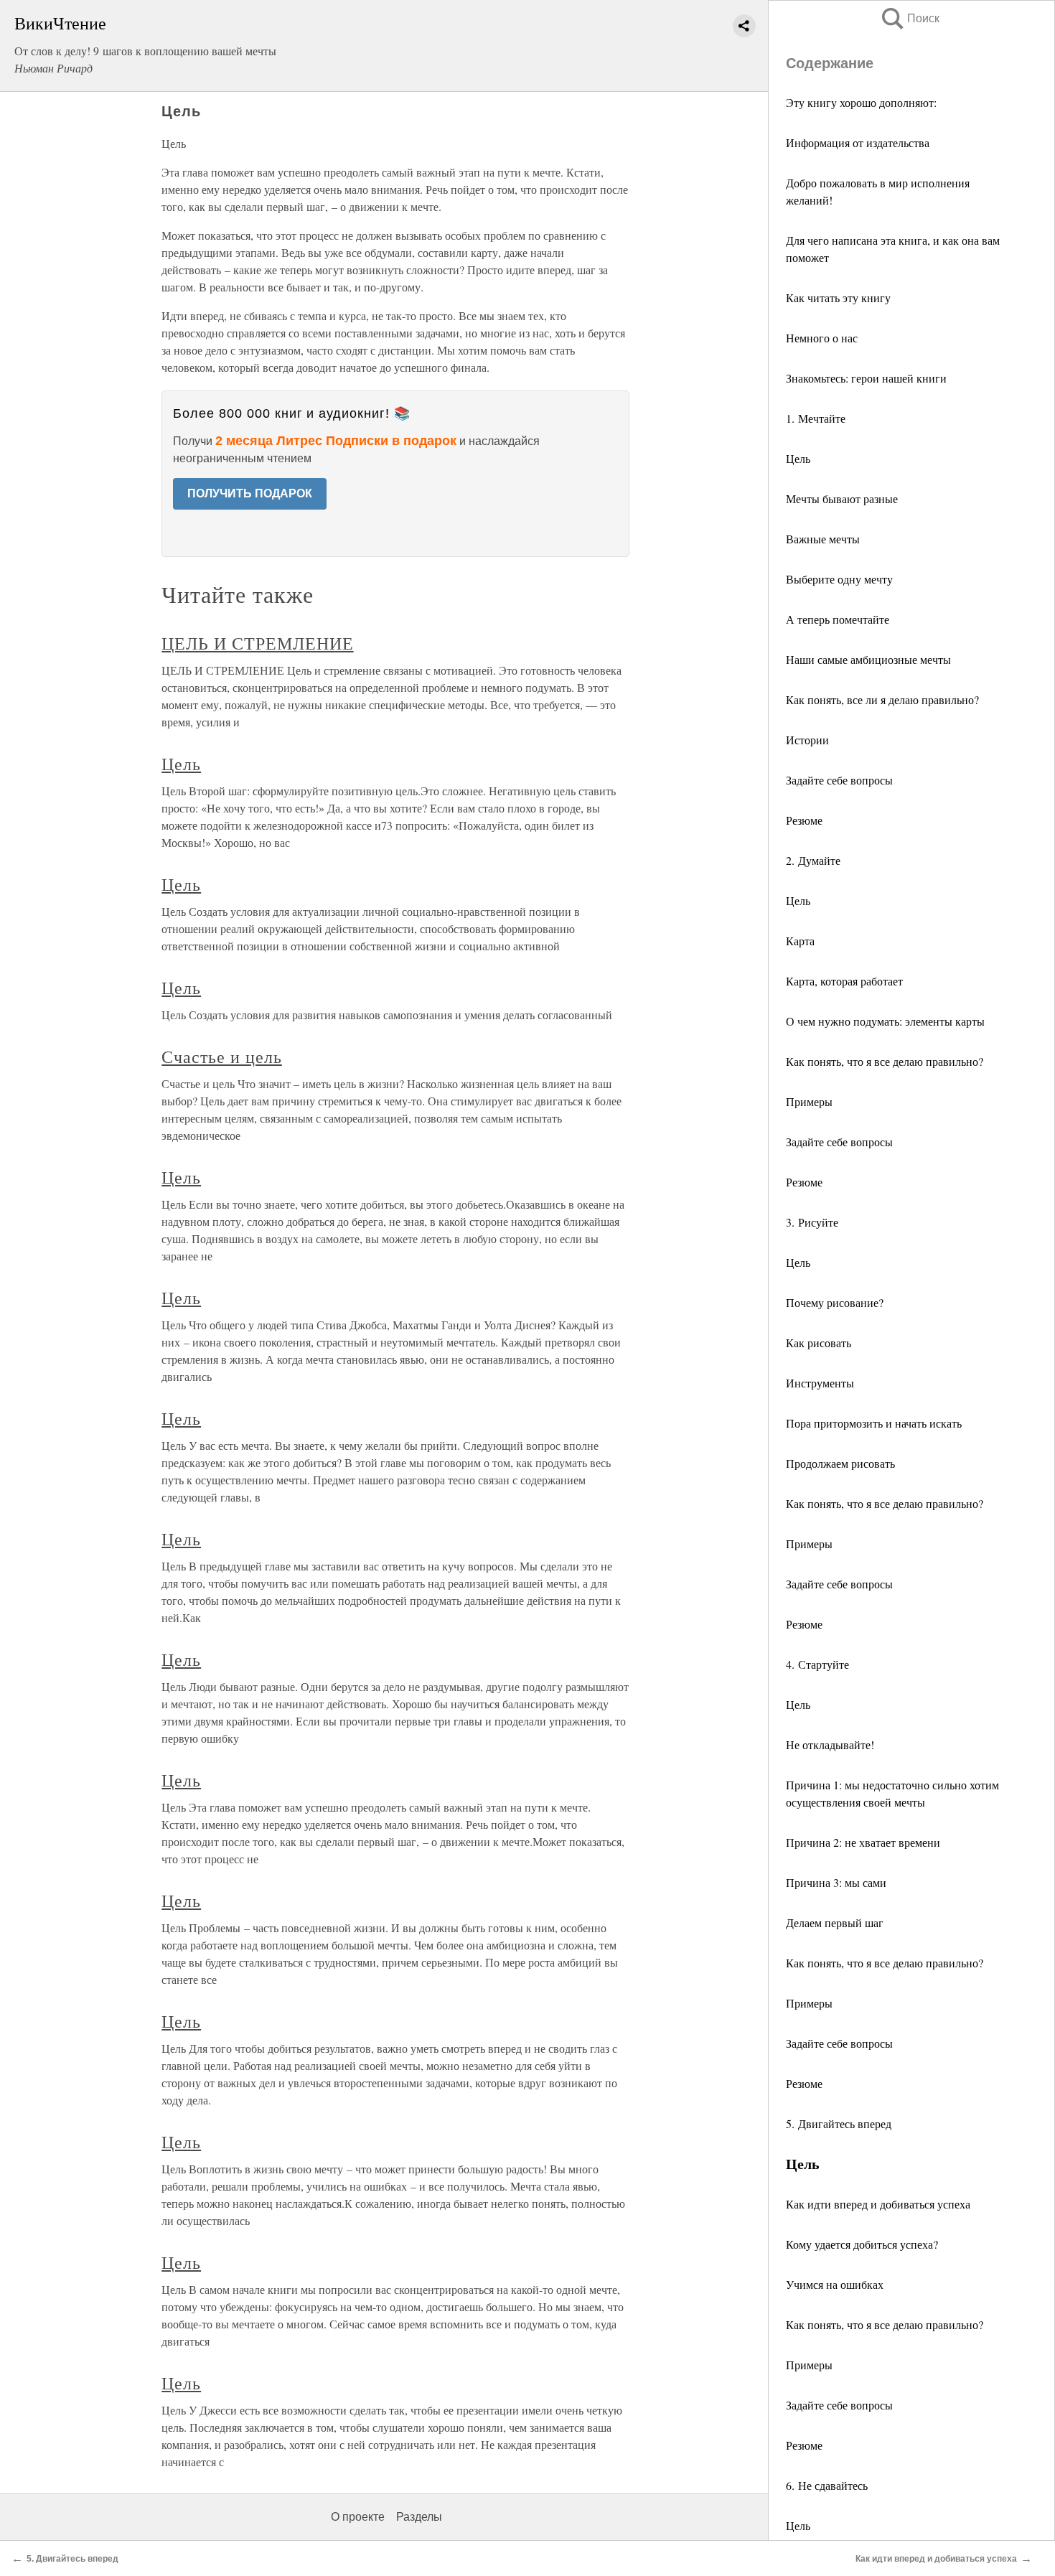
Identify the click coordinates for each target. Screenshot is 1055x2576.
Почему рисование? (835, 1302)
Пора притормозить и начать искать (874, 1423)
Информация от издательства (858, 142)
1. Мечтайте (816, 418)
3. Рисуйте (812, 1222)
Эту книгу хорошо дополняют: (861, 102)
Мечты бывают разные (842, 498)
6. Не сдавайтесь (827, 2485)
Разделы (419, 2517)
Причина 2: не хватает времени (863, 1842)
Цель (798, 458)
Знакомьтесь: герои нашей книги (866, 378)
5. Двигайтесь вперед (839, 2123)
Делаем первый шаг (835, 1922)
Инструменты (820, 1383)
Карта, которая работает (844, 981)
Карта (800, 941)
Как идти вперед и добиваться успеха (878, 2204)
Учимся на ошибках (835, 2284)
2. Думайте (813, 860)
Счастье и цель (221, 1057)
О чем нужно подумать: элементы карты (885, 1021)
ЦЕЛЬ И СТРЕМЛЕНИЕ (257, 643)
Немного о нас (822, 338)
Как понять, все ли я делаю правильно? (882, 699)
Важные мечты (823, 539)
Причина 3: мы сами (836, 1882)
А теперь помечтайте (838, 619)
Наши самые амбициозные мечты (868, 659)
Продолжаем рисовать (840, 1463)
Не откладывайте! (830, 1744)
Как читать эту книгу (838, 298)
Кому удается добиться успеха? (862, 2244)
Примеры (809, 1101)
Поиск (909, 18)
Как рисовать (819, 1343)
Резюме (804, 820)
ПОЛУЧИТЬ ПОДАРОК (250, 493)
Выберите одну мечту (839, 579)
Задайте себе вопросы (839, 780)
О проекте (358, 2517)
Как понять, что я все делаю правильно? (885, 1061)
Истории (807, 740)
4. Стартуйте (817, 1664)
